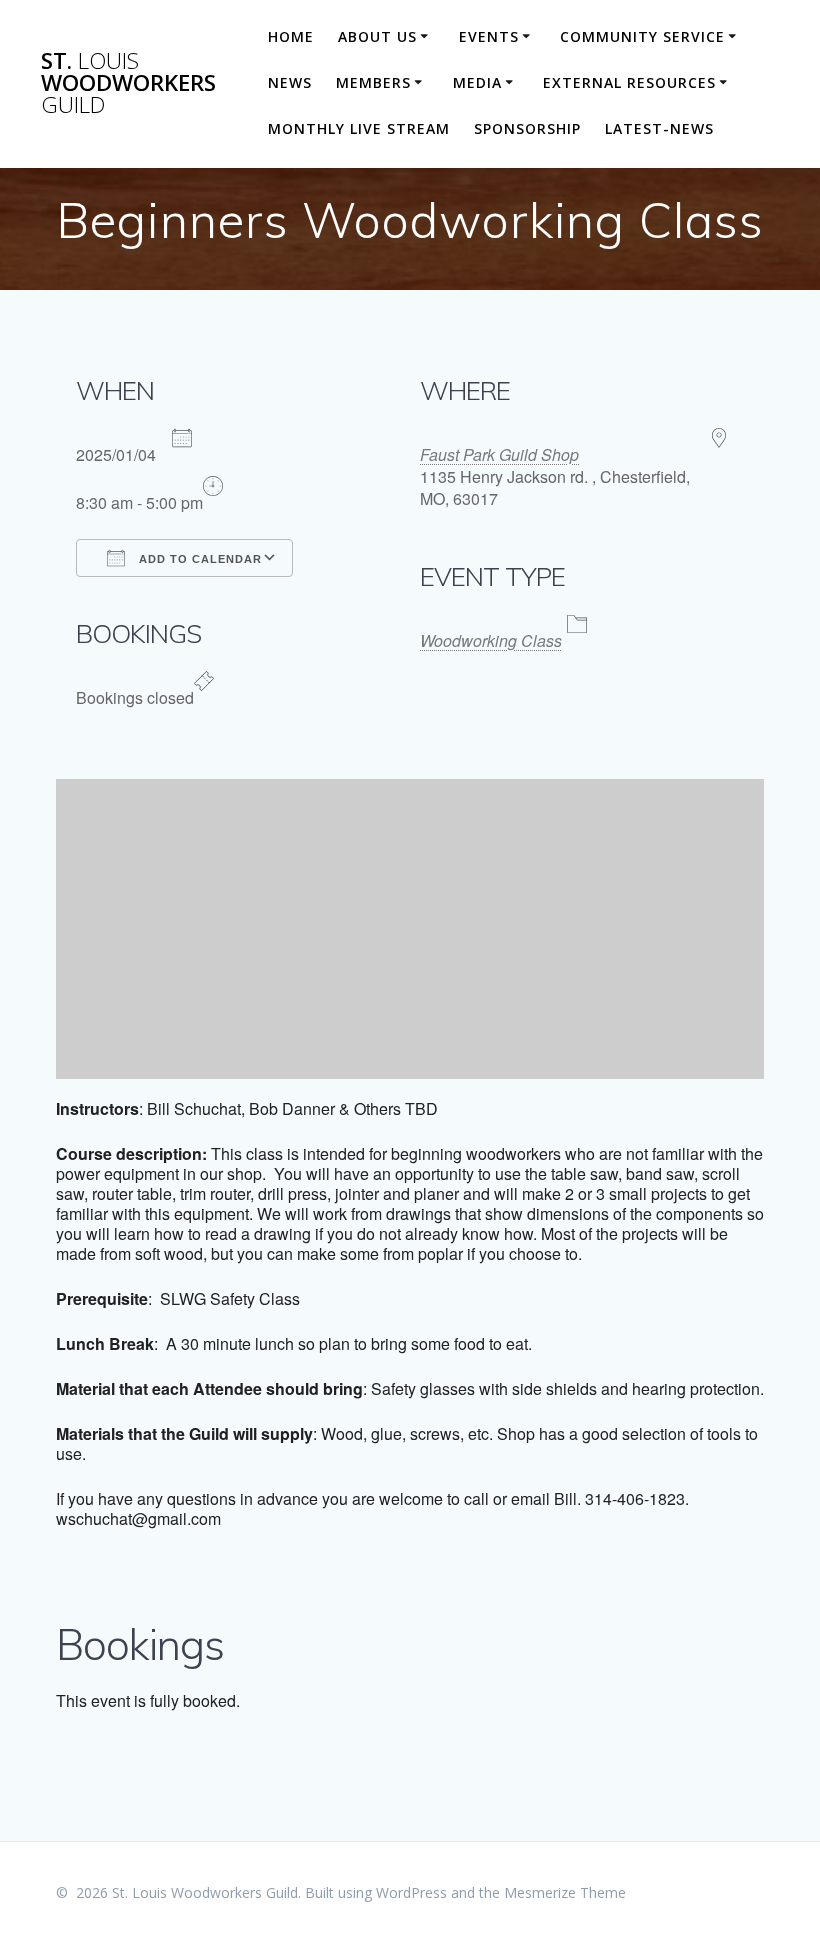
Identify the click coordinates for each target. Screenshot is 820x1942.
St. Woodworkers (128, 83)
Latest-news (659, 128)
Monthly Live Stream (359, 128)
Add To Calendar (198, 559)
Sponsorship (527, 128)
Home (291, 36)
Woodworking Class (491, 640)
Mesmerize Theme (565, 1892)
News (290, 82)
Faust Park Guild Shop (499, 454)
